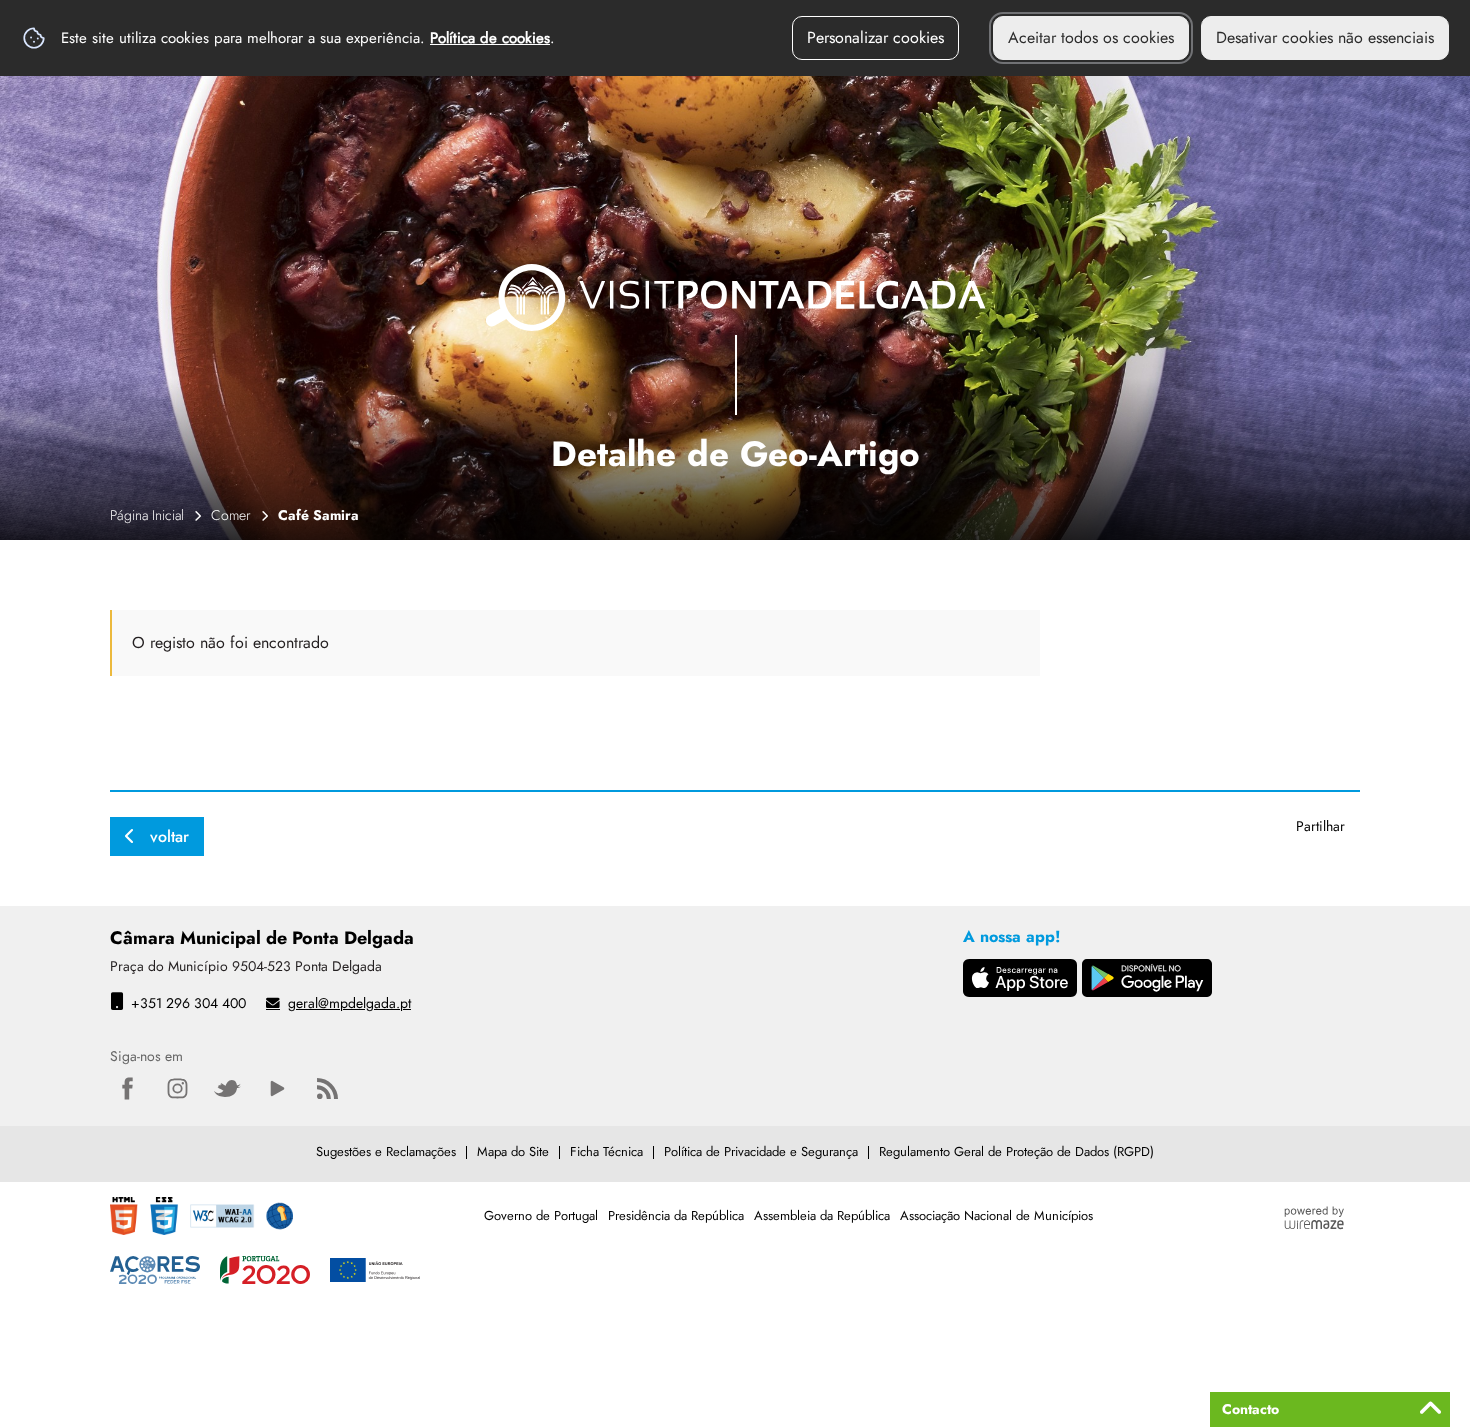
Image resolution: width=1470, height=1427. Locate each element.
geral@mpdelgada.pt (349, 1003)
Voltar (169, 836)
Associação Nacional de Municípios (996, 1215)
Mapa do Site (513, 1151)
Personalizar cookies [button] (875, 37)
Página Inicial (147, 515)
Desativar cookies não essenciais (1325, 37)
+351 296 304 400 (188, 1003)
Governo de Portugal (541, 1215)
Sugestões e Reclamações (386, 1151)
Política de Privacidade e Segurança (761, 1151)
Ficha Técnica (606, 1151)
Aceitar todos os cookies (1091, 37)
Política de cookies (490, 38)
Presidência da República (676, 1215)
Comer (231, 515)
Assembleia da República (822, 1215)
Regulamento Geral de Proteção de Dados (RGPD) (1016, 1151)
